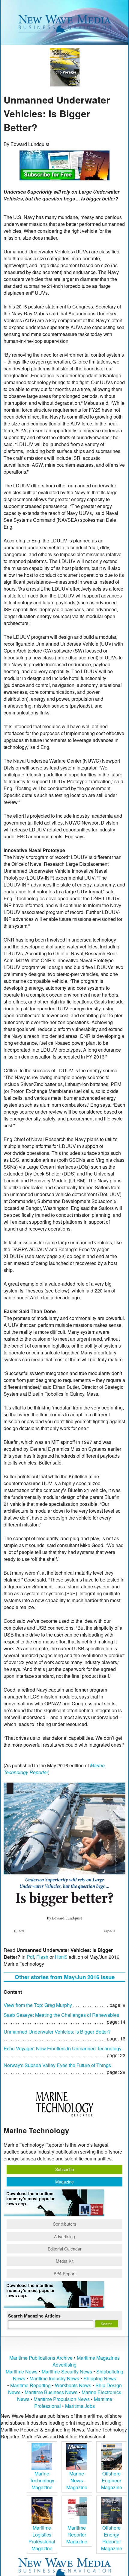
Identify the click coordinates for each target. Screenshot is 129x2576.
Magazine (64, 2182)
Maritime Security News (67, 2372)
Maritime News (22, 2372)
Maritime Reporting (30, 2385)
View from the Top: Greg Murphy (38, 2005)
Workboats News (73, 2385)
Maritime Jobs (80, 2406)
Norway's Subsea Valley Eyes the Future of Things (57, 2065)
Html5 (61, 1957)
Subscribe (65, 2169)
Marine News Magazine (77, 2480)
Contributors (64, 2224)
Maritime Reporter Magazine (77, 2535)
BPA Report (65, 2274)
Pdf (30, 1957)
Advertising (64, 2236)
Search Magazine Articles (34, 2316)
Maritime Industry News (54, 2378)
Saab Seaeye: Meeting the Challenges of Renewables (61, 2015)
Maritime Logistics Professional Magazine (42, 2538)
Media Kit (65, 2261)
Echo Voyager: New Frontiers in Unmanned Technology (63, 2048)
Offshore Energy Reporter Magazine (112, 2538)
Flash (42, 1957)
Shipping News (100, 2378)
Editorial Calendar (65, 2249)
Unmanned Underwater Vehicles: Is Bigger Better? (57, 2032)
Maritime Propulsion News (62, 2399)
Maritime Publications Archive (41, 2358)
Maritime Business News (52, 2392)
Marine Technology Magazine (42, 2480)
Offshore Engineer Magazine (112, 2480)
